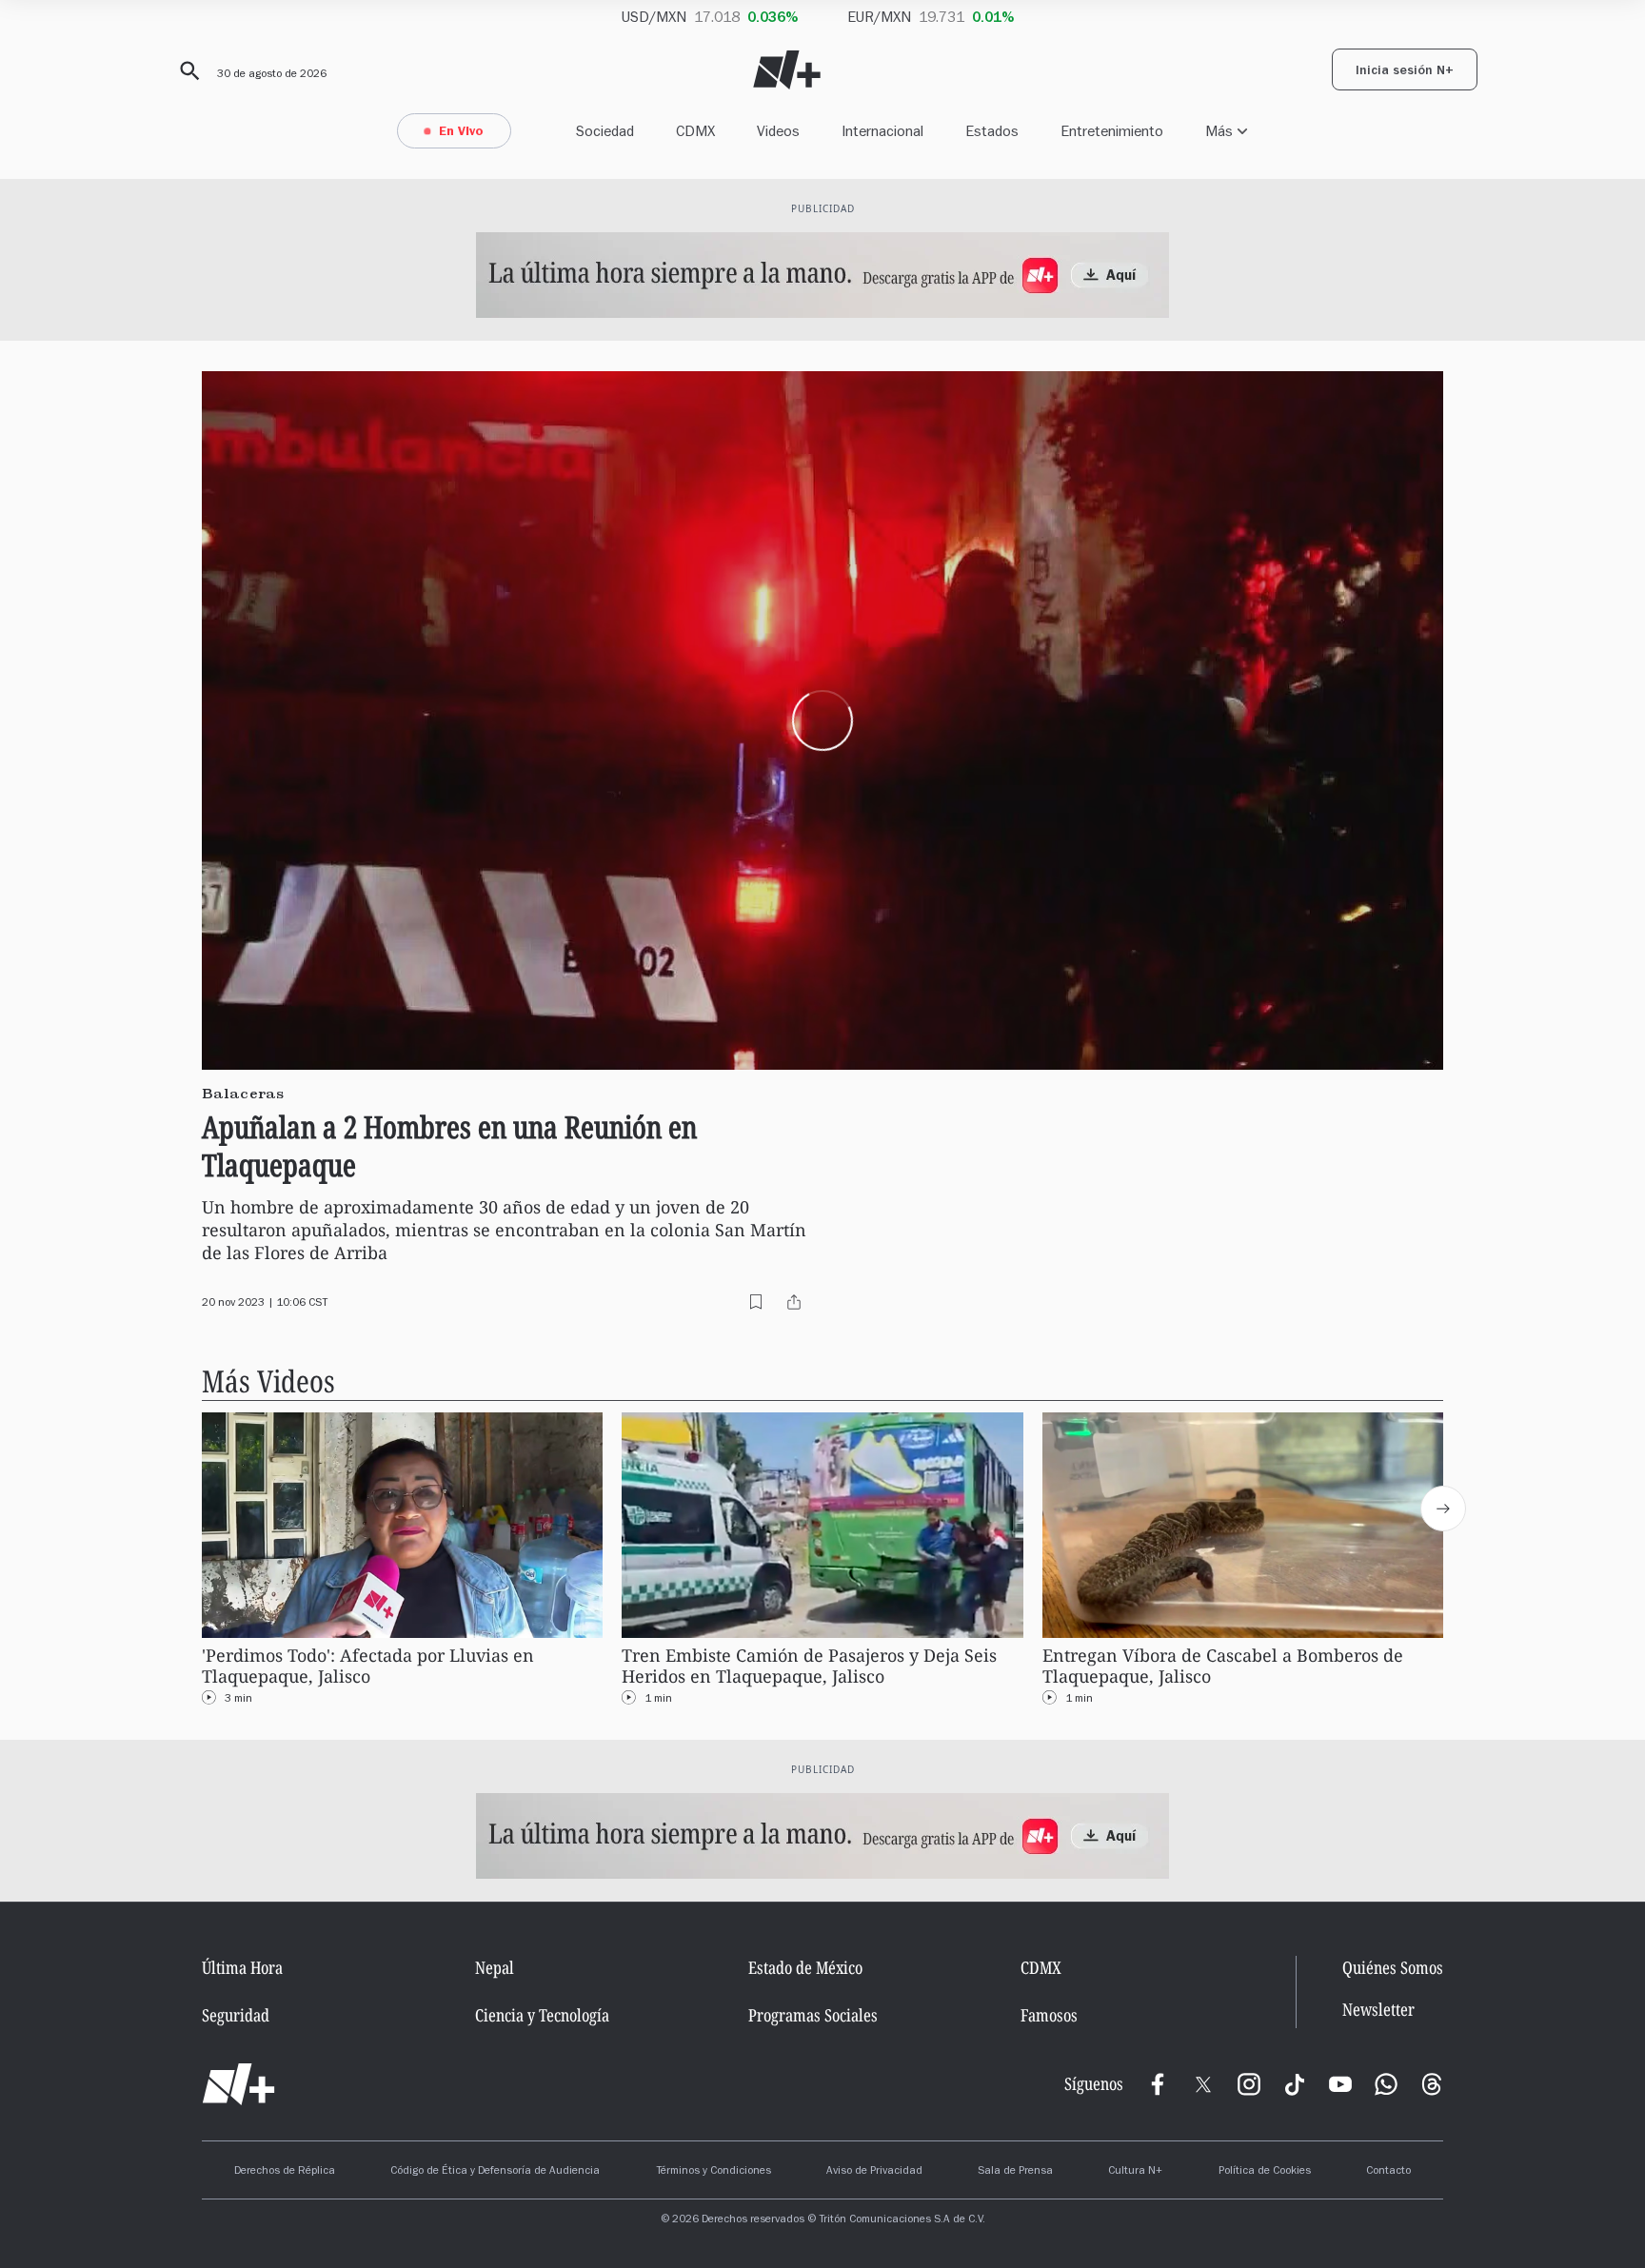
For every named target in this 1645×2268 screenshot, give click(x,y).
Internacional (882, 131)
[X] (1203, 2084)
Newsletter (1378, 2010)
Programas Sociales (813, 2015)
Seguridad (236, 2015)
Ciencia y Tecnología (542, 2015)
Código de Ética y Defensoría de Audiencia (495, 2172)
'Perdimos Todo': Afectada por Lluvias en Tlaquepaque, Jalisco (368, 1666)
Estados (992, 131)
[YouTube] (1340, 2084)
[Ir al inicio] (238, 2084)
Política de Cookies (1265, 2172)
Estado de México (805, 1967)
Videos (778, 131)
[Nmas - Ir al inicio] (787, 70)
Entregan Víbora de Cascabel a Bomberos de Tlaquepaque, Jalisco (1223, 1666)
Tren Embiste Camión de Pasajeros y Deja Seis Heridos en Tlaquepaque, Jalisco (809, 1666)
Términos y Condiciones (713, 2172)
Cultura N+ (1135, 2172)
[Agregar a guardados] (756, 1302)
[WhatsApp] (1386, 2084)
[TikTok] (1295, 2084)
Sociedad (605, 131)
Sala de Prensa (1015, 2172)
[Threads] (1432, 2084)
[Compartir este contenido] (794, 1302)
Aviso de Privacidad (874, 2172)
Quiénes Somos (1393, 1967)
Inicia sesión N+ (1405, 72)
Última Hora (242, 1967)
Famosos (1049, 2015)
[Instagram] (1249, 2084)
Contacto (1388, 2172)
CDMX (695, 131)
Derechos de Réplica (285, 2172)
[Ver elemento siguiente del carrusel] (1443, 1509)
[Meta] (1158, 2084)
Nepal (495, 1967)
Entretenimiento (1112, 131)
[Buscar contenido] (187, 71)
